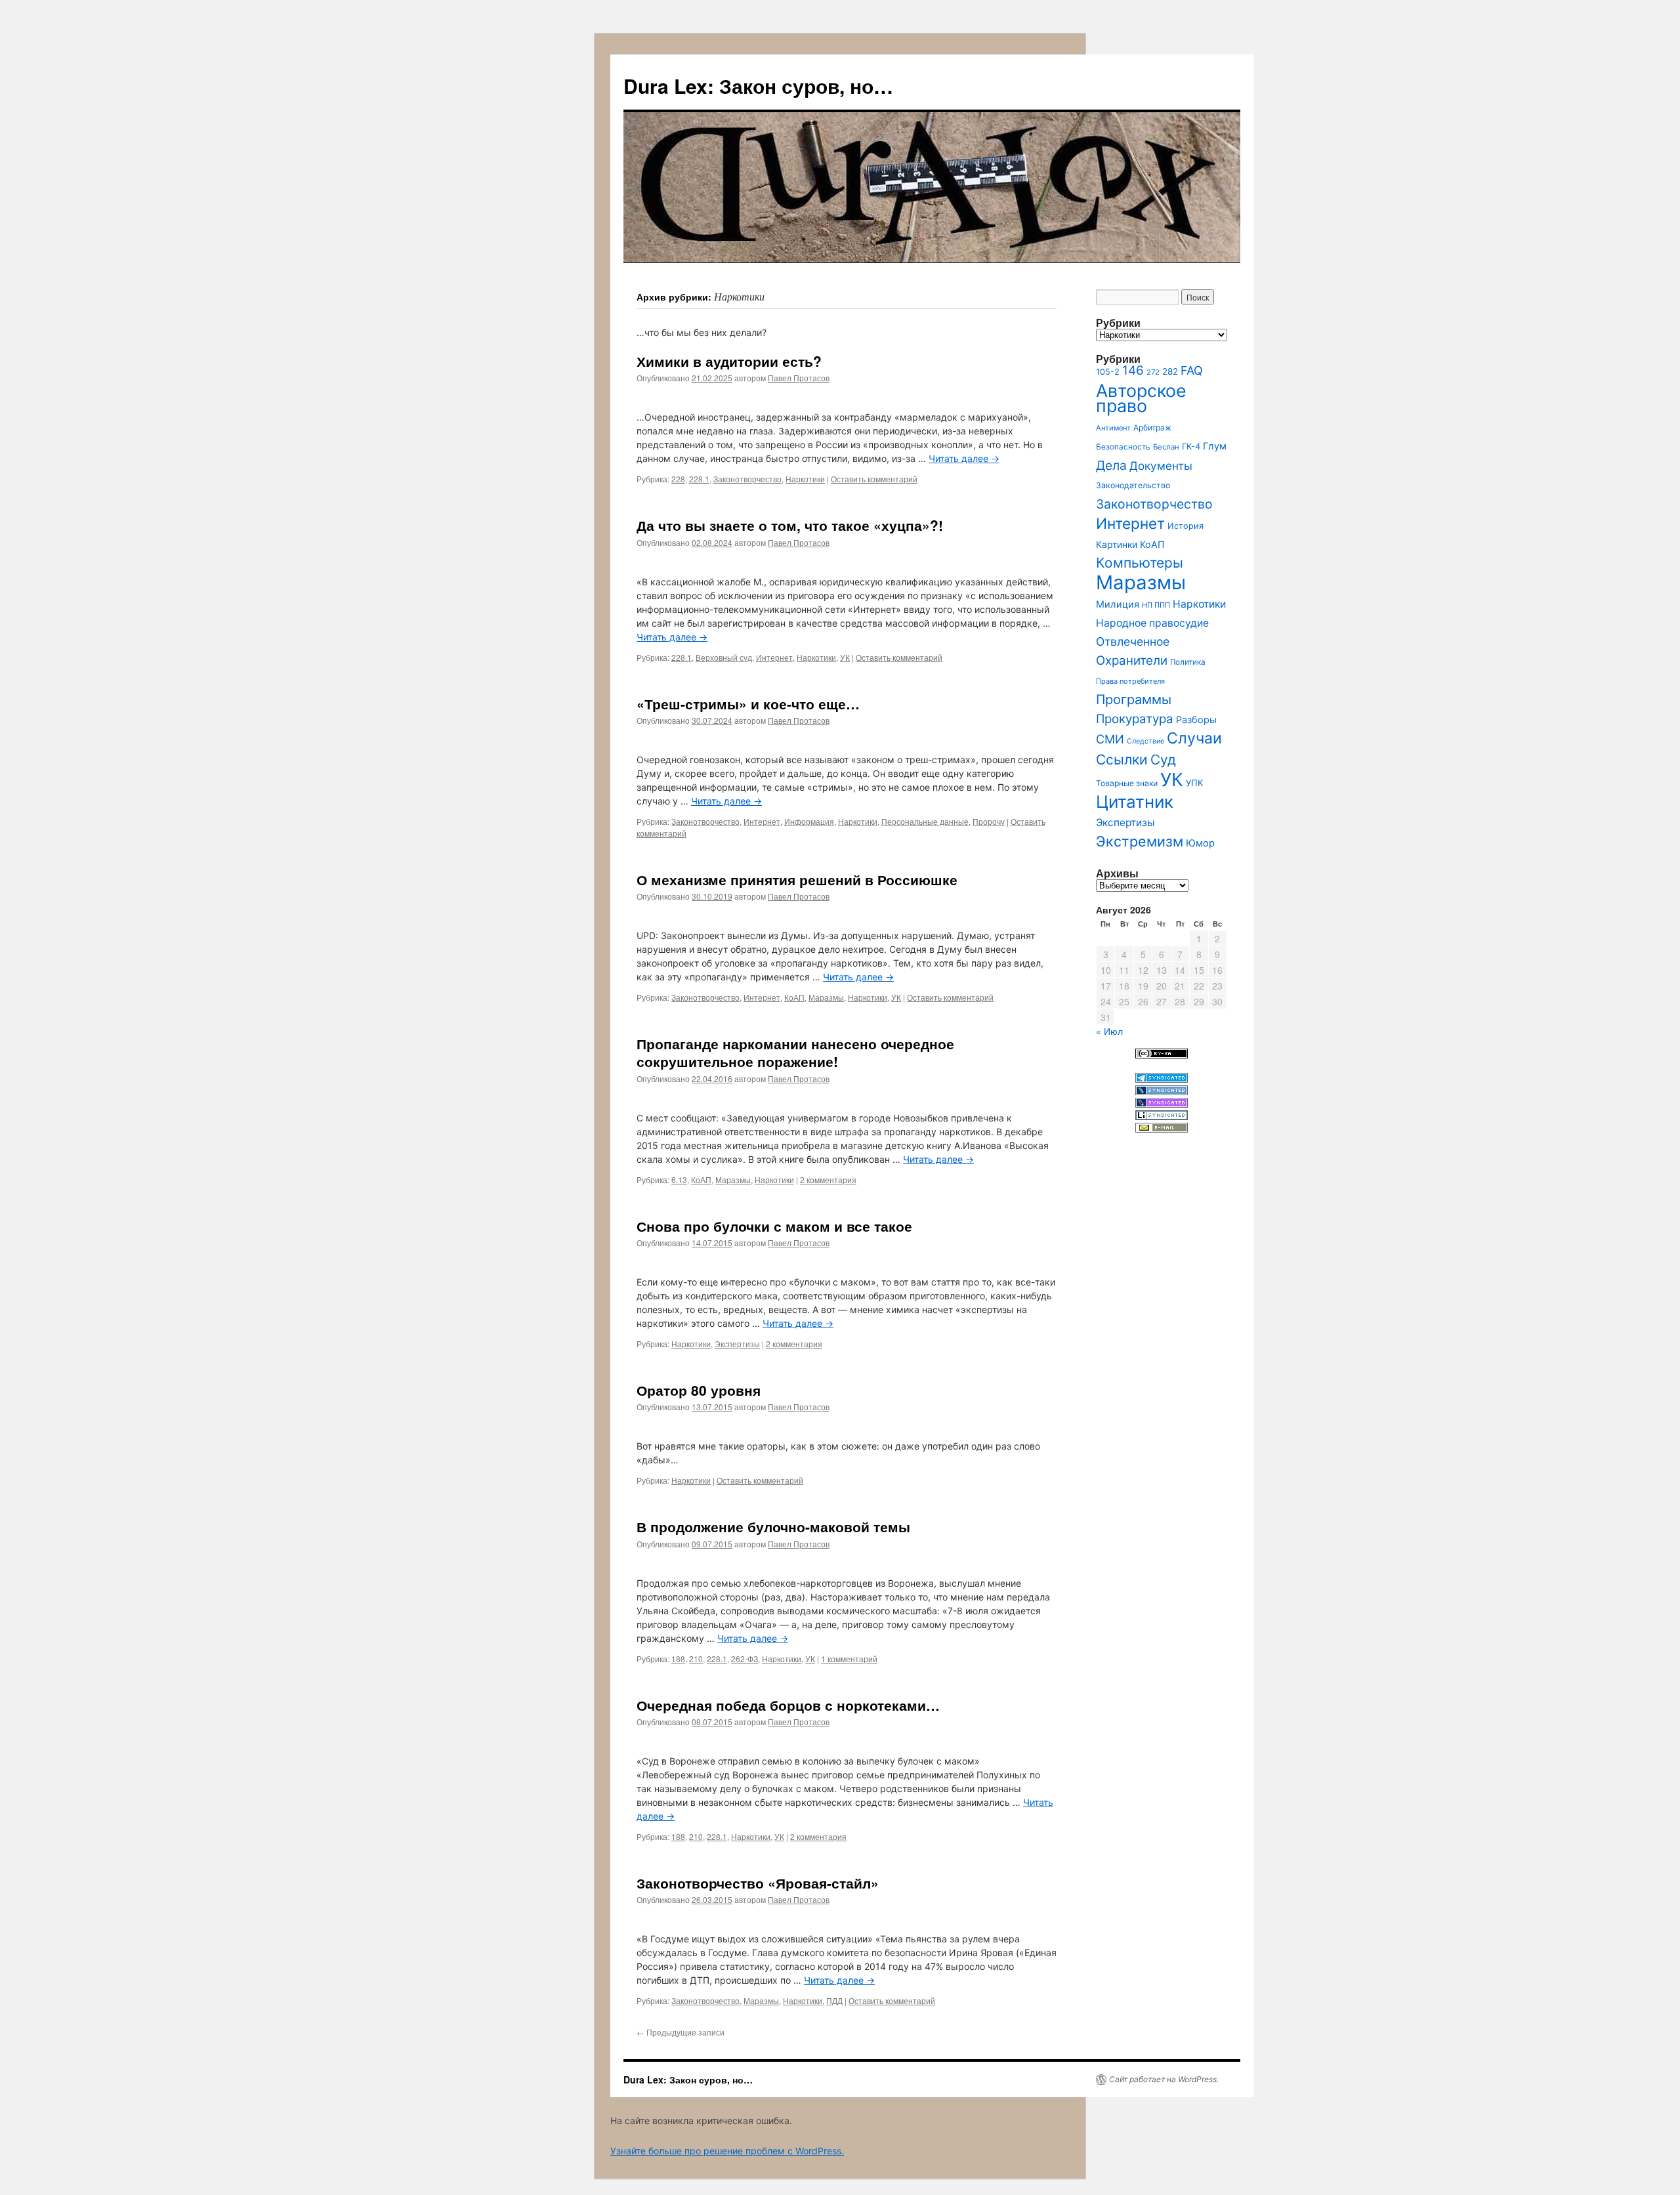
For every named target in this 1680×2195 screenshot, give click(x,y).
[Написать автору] (1162, 1129)
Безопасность (1123, 447)
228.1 (699, 479)
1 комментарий (849, 1659)
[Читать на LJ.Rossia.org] (1162, 1104)
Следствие (1145, 741)
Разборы (1196, 720)
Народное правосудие (1152, 623)
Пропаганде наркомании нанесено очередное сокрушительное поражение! (795, 1052)
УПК (1195, 783)
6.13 (679, 1180)
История (1186, 526)
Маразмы (826, 997)
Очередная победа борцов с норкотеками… (788, 1705)
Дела (1111, 465)
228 (678, 479)
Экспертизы (737, 1344)
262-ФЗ (745, 1659)
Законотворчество (747, 479)
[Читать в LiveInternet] (1162, 1117)
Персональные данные (925, 821)
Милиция (1118, 604)
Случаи (1194, 738)
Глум (1215, 446)
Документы (1161, 466)
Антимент (1113, 428)
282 (1170, 371)
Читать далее (964, 458)
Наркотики (805, 479)
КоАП (794, 997)
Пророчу (989, 821)
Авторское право (1141, 398)
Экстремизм (1140, 841)
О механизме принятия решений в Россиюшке (797, 879)
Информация (809, 821)
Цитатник (1135, 802)
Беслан (1166, 447)
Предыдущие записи (681, 2032)
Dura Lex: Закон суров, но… (758, 86)
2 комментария (828, 1180)
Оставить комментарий (874, 479)
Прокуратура (1135, 719)
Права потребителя (1130, 681)
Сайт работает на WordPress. (1164, 2079)
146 (1133, 370)
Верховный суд (724, 657)
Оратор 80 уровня (699, 1390)
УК (845, 657)
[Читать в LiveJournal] (1162, 1092)
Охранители (1132, 660)
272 (1153, 372)
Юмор (1200, 843)
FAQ (1192, 370)
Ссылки (1122, 760)
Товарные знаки (1127, 783)
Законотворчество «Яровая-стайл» (758, 1883)
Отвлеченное (1133, 641)
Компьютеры (1140, 563)
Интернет (774, 657)
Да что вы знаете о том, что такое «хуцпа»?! (790, 525)
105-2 (1108, 372)
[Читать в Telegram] (1162, 1079)
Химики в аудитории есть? (729, 361)
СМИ (1110, 739)
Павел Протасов (799, 378)
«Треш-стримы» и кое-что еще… (748, 703)
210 (696, 1659)
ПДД (834, 2000)
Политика (1188, 662)
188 (678, 1659)
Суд (1163, 760)
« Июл (1109, 1031)
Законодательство (1133, 485)
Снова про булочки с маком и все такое (774, 1226)
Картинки (1117, 544)
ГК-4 (1191, 447)
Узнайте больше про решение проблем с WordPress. (727, 2151)
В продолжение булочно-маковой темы (773, 1526)
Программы (1134, 700)
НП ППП (1156, 605)
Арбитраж (1152, 428)
